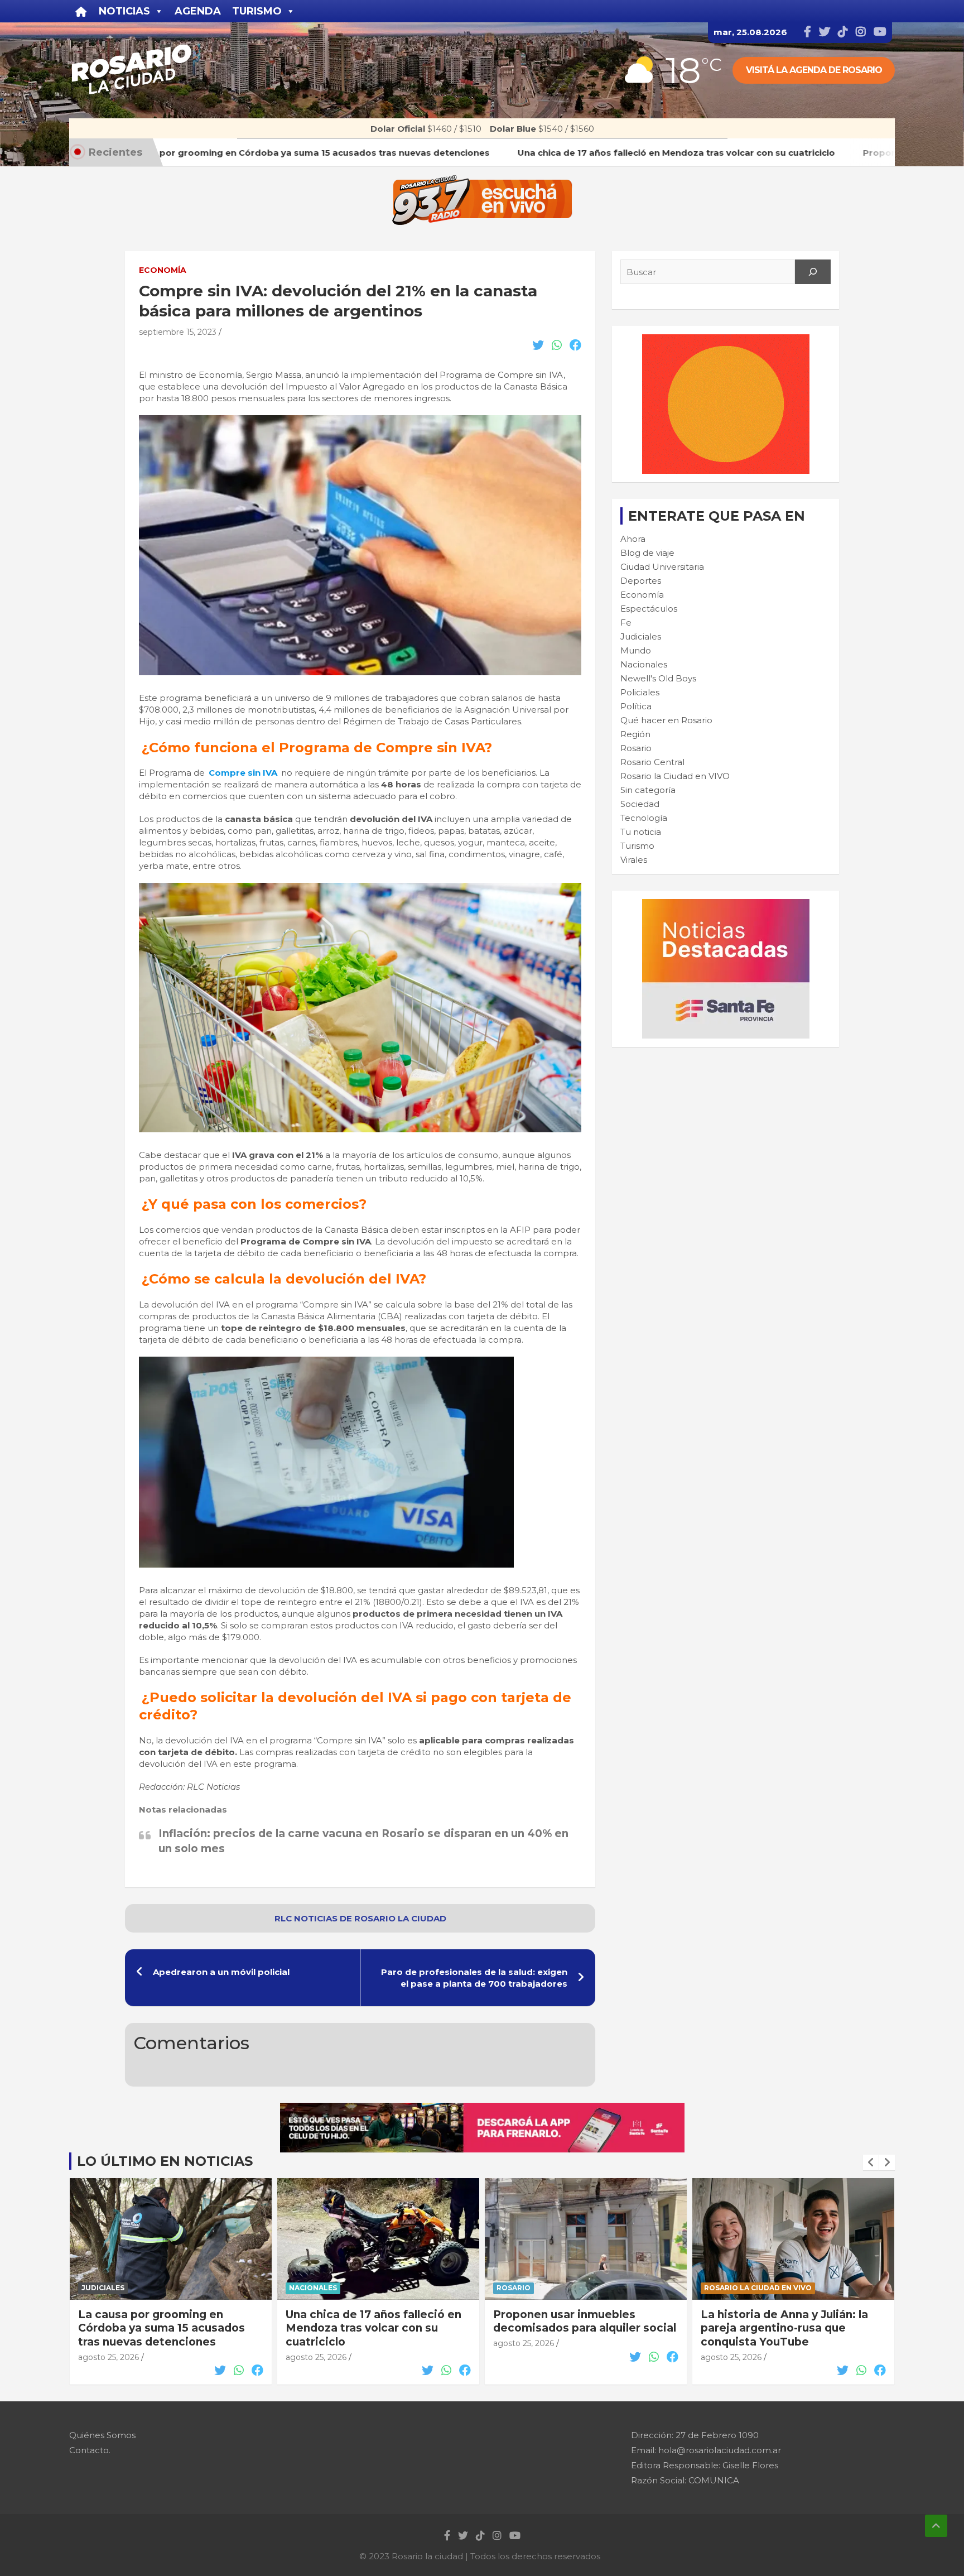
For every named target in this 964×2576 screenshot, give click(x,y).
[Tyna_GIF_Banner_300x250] (726, 340)
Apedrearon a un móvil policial (221, 1972)
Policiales (640, 692)
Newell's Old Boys (658, 678)
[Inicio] (81, 11)
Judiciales (641, 636)
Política (636, 706)
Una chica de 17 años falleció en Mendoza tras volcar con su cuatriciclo (166, 2328)
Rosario (636, 748)
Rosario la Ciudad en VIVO (675, 776)
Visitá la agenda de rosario (814, 70)
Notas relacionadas (183, 1810)
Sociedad (640, 804)
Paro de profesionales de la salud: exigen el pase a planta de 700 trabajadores (474, 1978)
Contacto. (90, 2450)
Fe (626, 623)
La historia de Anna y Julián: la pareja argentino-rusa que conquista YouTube (577, 2328)
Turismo (637, 846)
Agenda (198, 11)
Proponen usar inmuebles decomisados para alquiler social (377, 2322)
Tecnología (644, 818)
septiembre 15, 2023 (178, 332)
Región (635, 734)
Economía (163, 270)
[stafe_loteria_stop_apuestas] (482, 2109)
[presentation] (871, 2162)
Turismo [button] (257, 11)
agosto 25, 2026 (109, 2357)
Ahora (633, 539)
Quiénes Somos (102, 2435)
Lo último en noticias (165, 2161)
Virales (634, 860)
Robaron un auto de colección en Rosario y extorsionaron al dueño (793, 2322)
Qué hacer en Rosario (666, 720)
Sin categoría (648, 790)
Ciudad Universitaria (662, 567)
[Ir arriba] (936, 2526)
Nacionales (644, 664)
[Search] (813, 272)
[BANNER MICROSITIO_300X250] (726, 905)
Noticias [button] (124, 11)
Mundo (636, 650)
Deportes (641, 581)
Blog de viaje (647, 553)
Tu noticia (641, 832)
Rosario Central (652, 762)
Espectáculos (649, 609)
